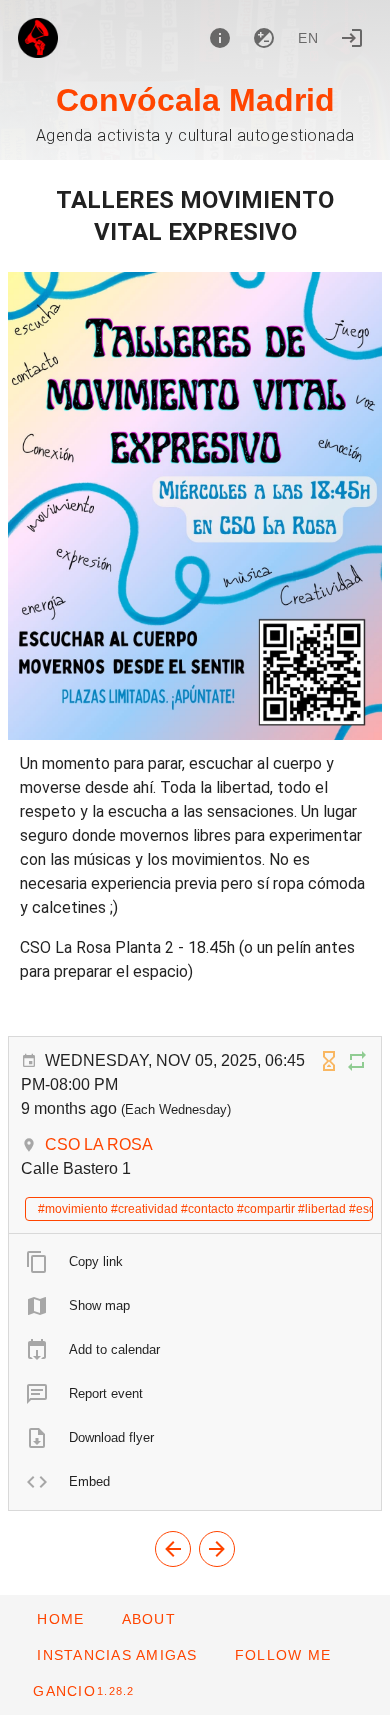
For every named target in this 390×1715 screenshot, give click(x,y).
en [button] (309, 38)
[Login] (352, 38)
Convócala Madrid (195, 100)
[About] (220, 38)
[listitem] (195, 1262)
